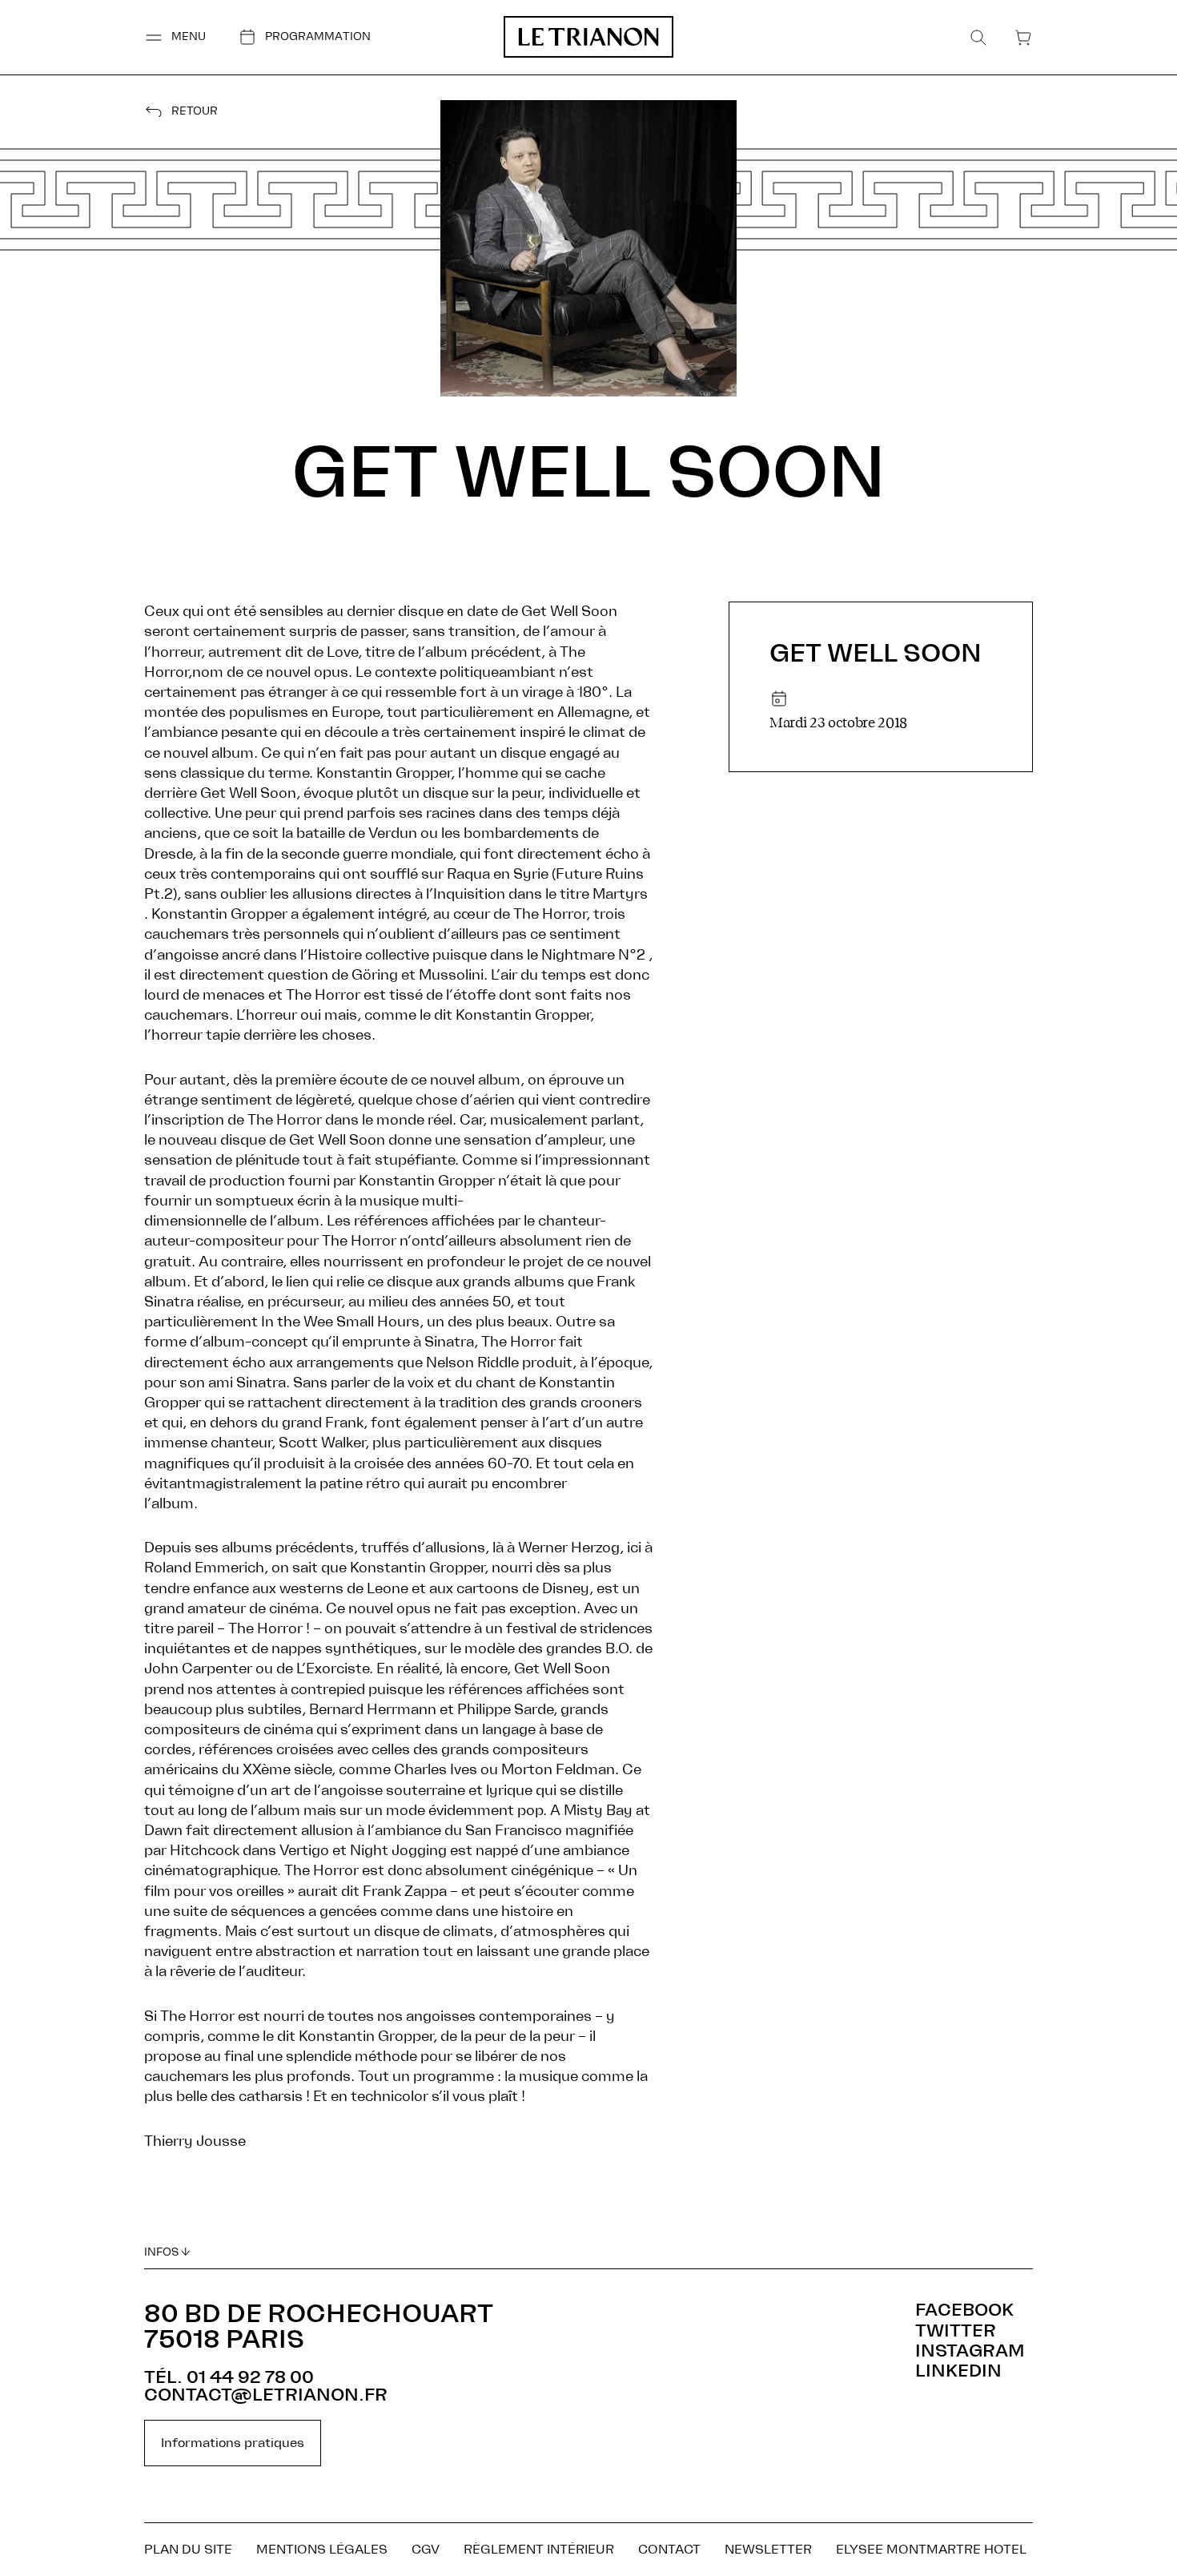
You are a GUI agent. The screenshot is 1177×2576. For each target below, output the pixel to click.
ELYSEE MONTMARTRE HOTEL (931, 2550)
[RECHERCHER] (978, 38)
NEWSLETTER (768, 2550)
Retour (195, 112)
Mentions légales (322, 2550)
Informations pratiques (233, 2443)
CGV (426, 2550)
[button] (175, 37)
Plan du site (188, 2550)
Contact (669, 2550)
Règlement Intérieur (539, 2550)
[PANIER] (1023, 38)
